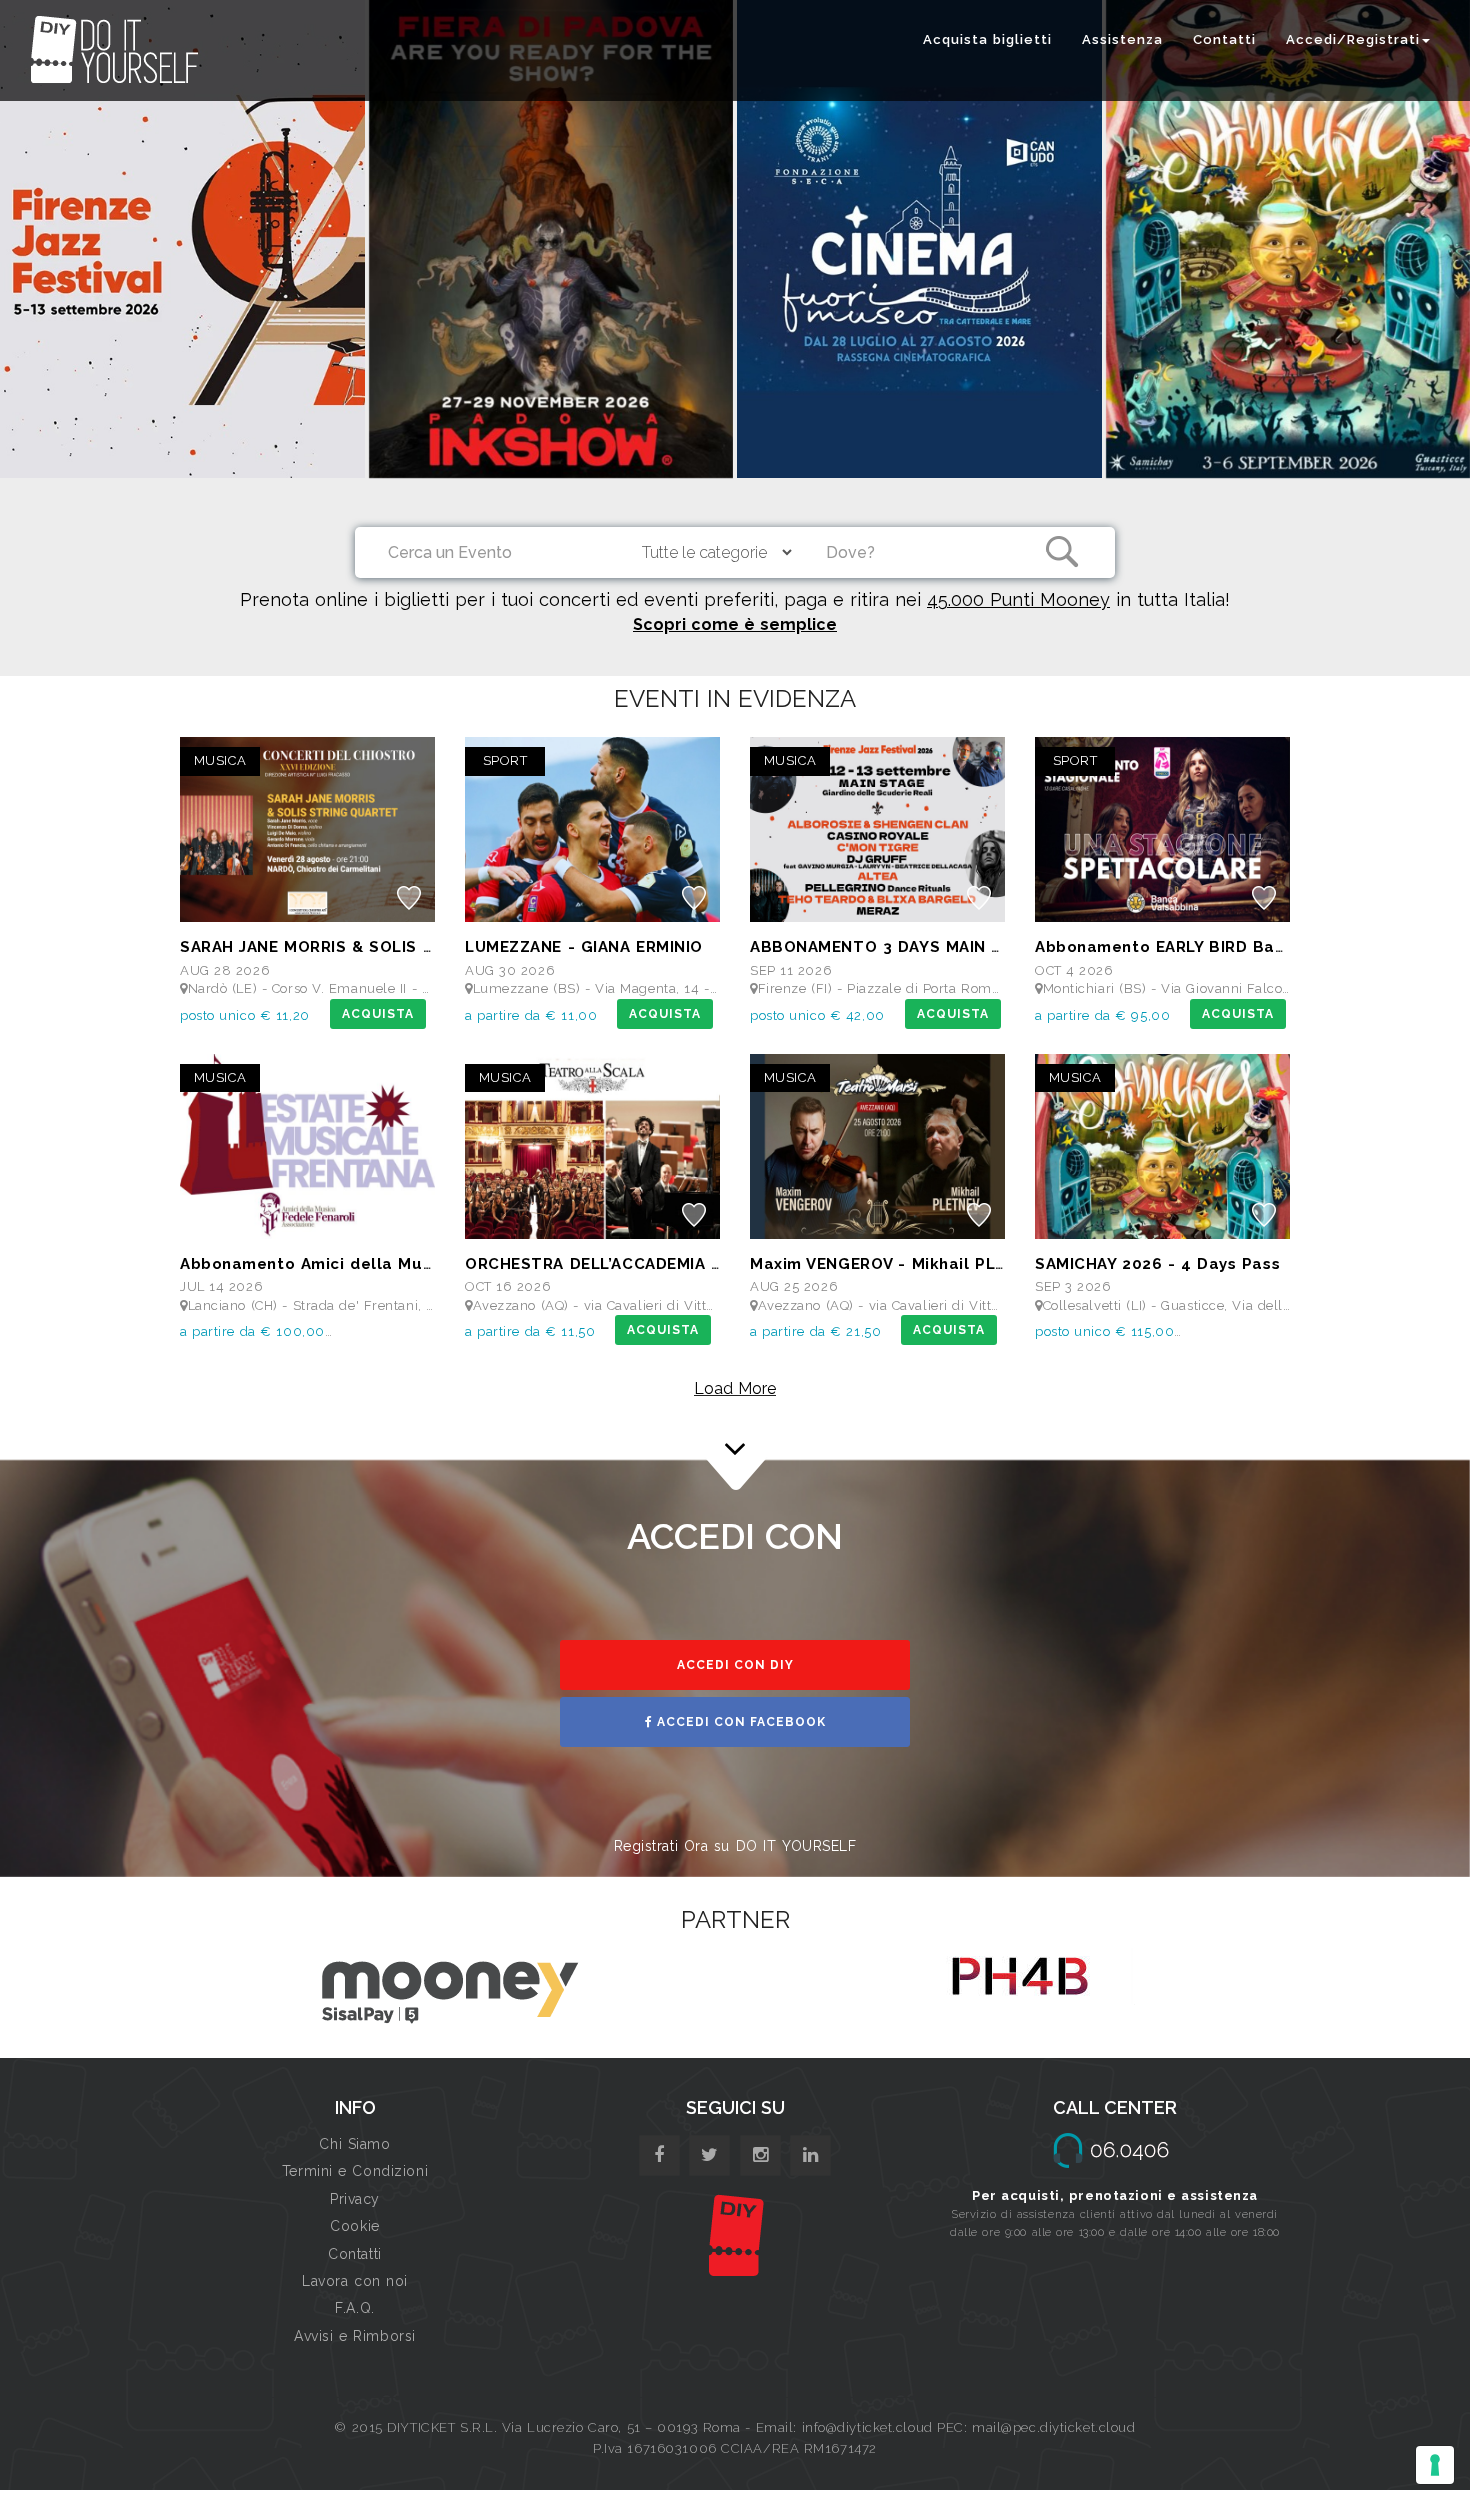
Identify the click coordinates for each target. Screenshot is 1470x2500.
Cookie (354, 2226)
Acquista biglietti (987, 39)
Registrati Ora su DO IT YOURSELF (735, 1846)
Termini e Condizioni (355, 2171)
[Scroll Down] (735, 1421)
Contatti (1224, 39)
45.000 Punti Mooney (1018, 599)
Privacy (355, 2199)
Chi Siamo (354, 2144)
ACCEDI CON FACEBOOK (739, 1722)
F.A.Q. (354, 2308)
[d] (760, 2155)
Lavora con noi (355, 2281)
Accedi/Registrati (1353, 39)
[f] (659, 2155)
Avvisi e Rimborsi (355, 2336)
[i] (810, 2155)
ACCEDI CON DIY (735, 1665)
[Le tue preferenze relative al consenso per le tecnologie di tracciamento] (1435, 2465)
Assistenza (1122, 39)
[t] (709, 2155)
